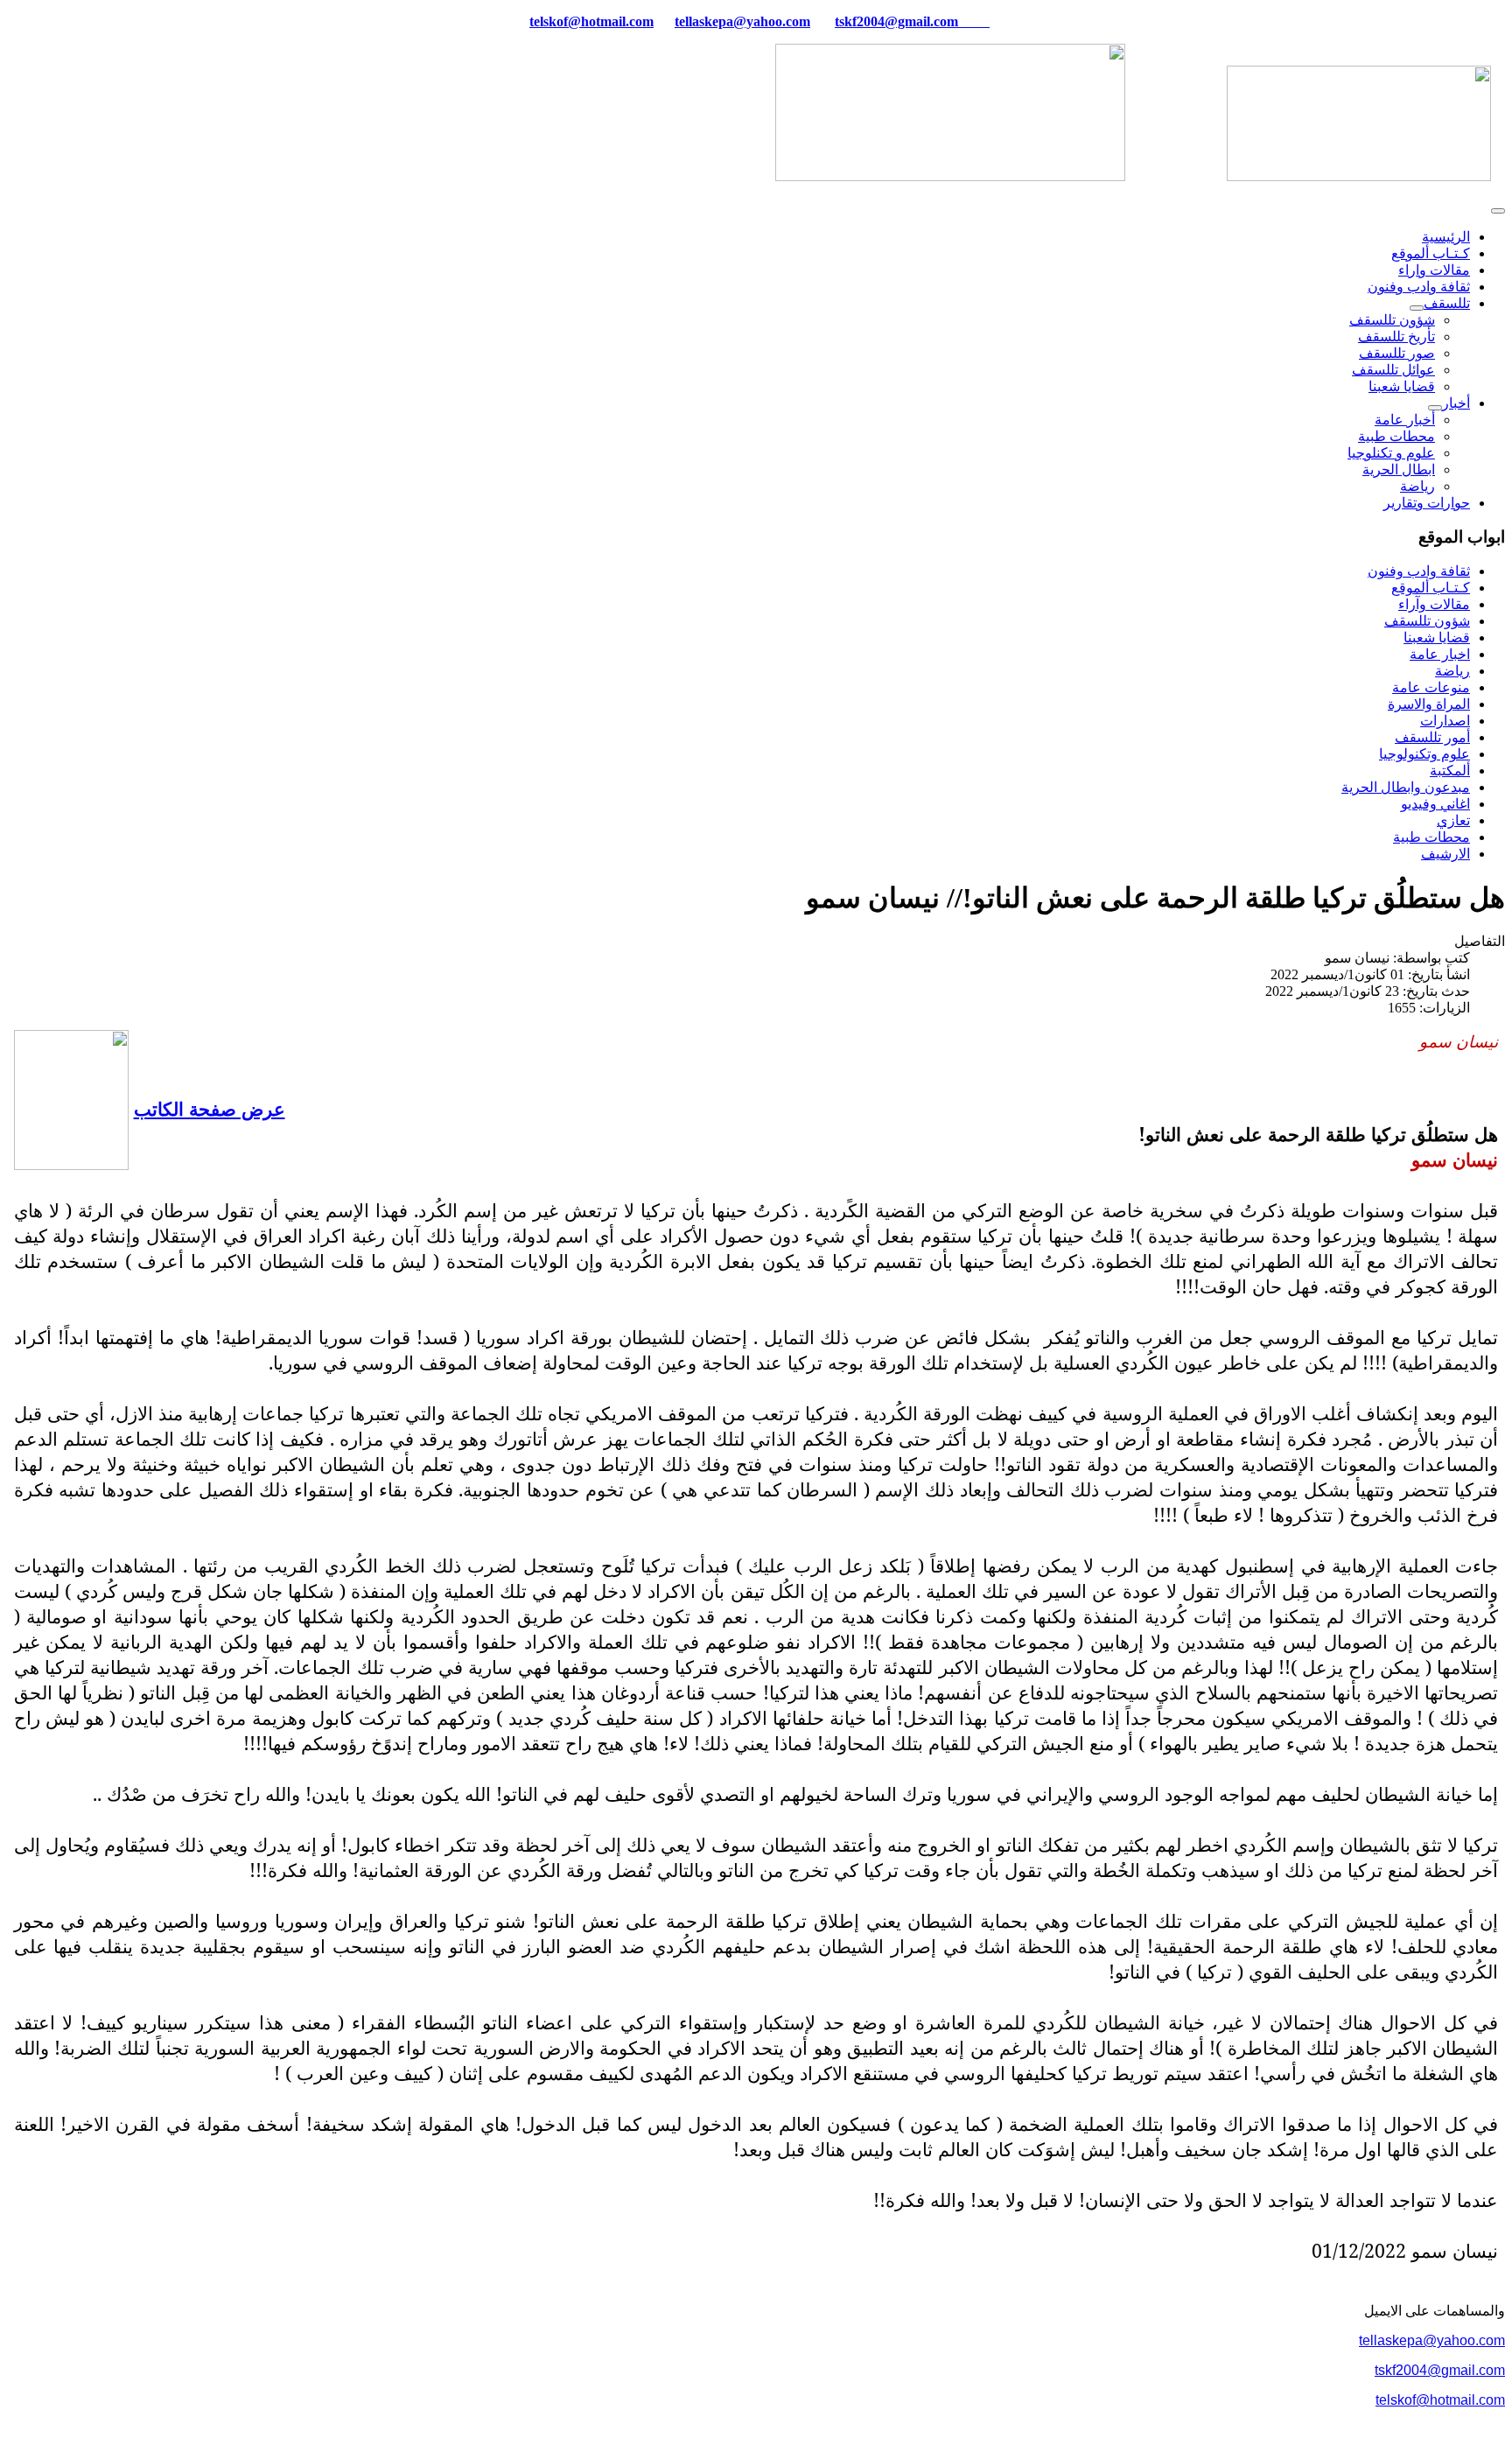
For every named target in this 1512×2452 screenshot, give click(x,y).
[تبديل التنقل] (1498, 211)
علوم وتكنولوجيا (1424, 754)
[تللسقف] (1417, 308)
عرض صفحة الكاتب (210, 1108)
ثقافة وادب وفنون (1419, 287)
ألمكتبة (1450, 771)
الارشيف (1445, 854)
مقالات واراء (1434, 270)
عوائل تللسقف (1393, 370)
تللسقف (1447, 303)
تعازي (1453, 820)
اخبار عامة (1440, 654)
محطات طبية (1396, 436)
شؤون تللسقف (1392, 320)
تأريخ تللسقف (1396, 336)
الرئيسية (1446, 237)
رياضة (1417, 486)
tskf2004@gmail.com (896, 21)
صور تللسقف (1397, 353)
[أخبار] (1435, 408)
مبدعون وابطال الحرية (1406, 787)
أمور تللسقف (1432, 737)
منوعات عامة (1431, 687)
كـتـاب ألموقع (1431, 253)
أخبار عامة (1405, 420)
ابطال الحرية (1399, 469)
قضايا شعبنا (1402, 386)
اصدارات (1445, 721)
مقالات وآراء (1434, 604)
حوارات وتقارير (1427, 503)
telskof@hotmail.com (1440, 2400)
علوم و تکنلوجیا (1391, 453)
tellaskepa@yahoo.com (742, 21)
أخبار (1456, 403)
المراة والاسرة (1429, 704)
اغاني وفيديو (1435, 804)
